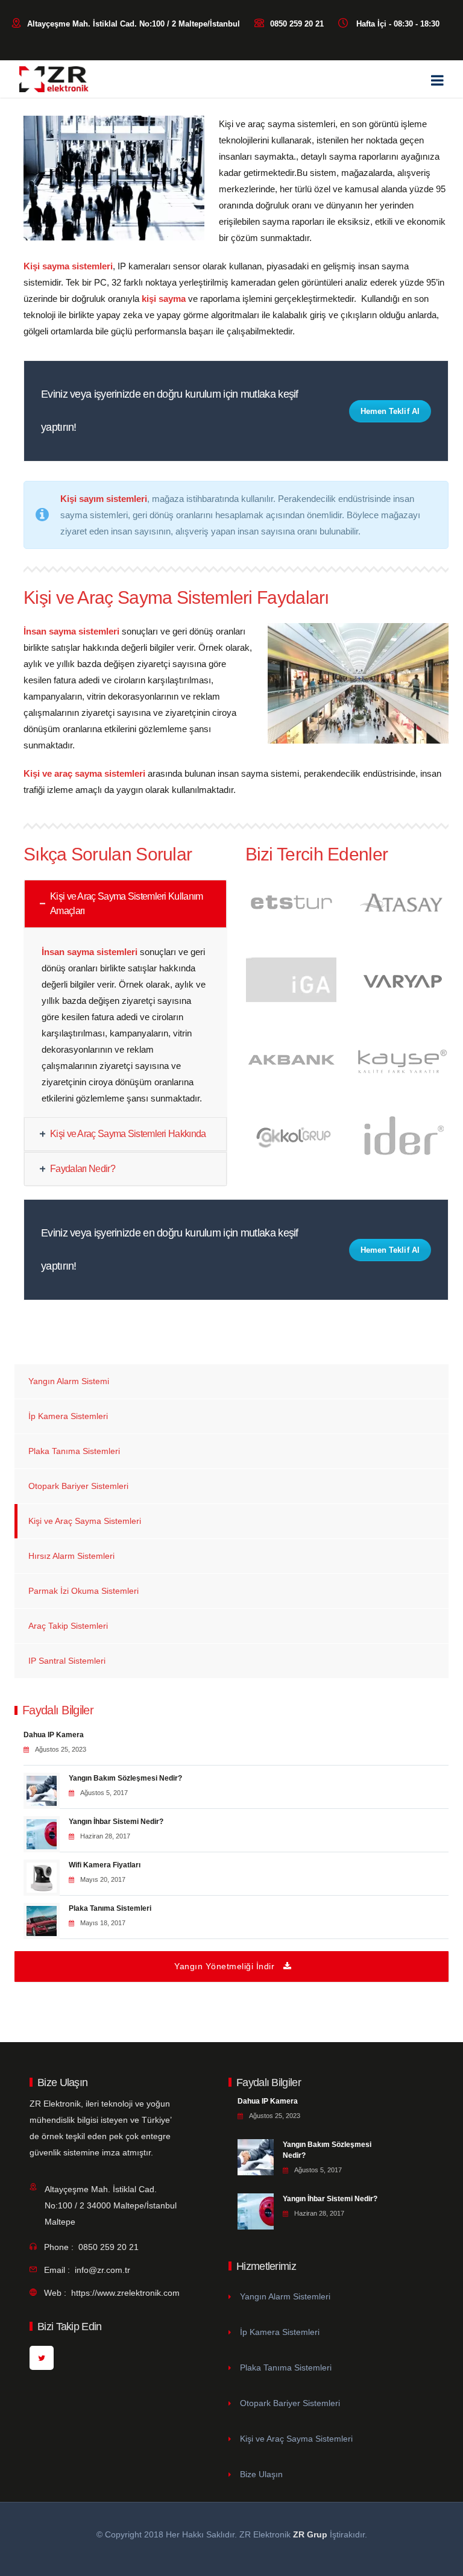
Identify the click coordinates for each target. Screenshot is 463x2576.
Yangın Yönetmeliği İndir (224, 1966)
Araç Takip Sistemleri (68, 1626)
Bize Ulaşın (261, 2474)
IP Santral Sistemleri (67, 1661)
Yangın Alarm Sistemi (69, 1381)
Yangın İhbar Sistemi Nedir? (116, 1822)
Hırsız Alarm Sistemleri (71, 1556)
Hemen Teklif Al (390, 411)
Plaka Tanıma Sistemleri (74, 1451)
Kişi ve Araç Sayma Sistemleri (85, 1521)
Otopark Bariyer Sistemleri (78, 1486)
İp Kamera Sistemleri (68, 1416)
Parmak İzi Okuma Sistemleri (83, 1591)
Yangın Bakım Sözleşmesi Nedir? (125, 1778)
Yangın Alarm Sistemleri (285, 2296)
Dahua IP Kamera (54, 1735)
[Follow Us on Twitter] (42, 2358)
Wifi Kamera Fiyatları (105, 1865)
